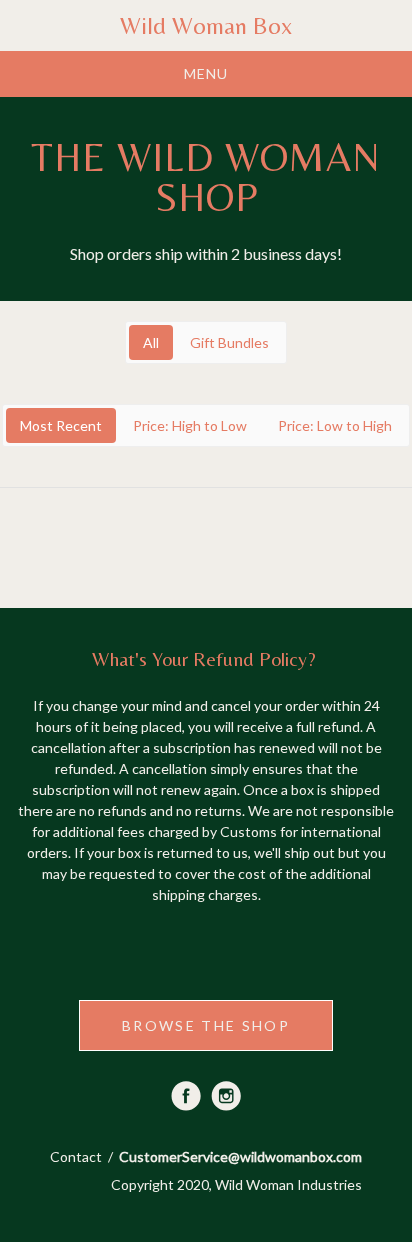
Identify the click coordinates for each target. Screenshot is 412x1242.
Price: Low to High (335, 425)
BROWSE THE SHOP (206, 1025)
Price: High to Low (190, 425)
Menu (206, 73)
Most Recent (61, 425)
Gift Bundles (229, 342)
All (151, 342)
